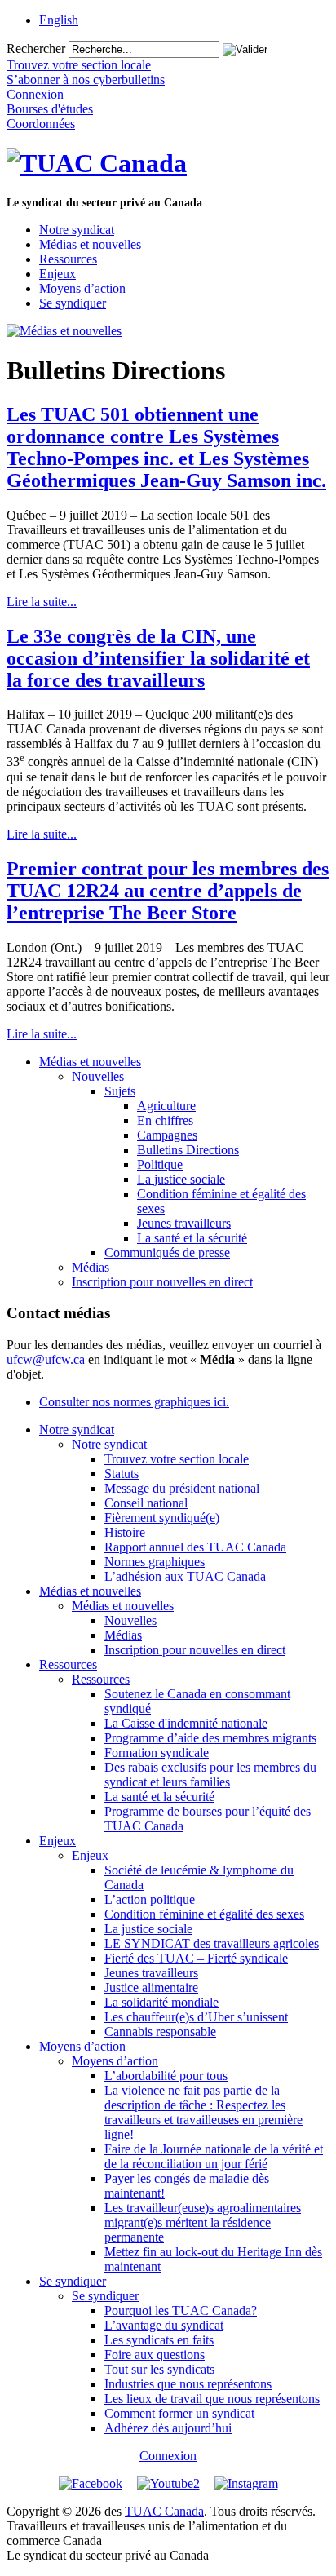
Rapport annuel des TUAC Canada (195, 1547)
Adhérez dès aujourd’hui (168, 2428)
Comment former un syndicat (179, 2413)
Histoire (125, 1532)
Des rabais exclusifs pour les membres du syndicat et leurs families (210, 1775)
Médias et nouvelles (90, 244)
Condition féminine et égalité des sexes (204, 1914)
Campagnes (167, 1135)
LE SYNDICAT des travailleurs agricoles (212, 1943)
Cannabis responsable (160, 2032)
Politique (160, 1164)
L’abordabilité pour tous (166, 2076)
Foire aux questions (155, 2355)
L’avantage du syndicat (164, 2325)
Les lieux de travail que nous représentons (212, 2399)
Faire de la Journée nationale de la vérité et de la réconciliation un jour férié (214, 2156)
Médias (91, 1267)
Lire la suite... (42, 602)
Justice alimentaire (151, 1987)
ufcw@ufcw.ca (46, 1359)
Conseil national (146, 1503)
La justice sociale (181, 1179)
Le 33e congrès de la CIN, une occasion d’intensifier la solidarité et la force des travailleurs (158, 658)
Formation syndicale (157, 1753)
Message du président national (182, 1488)
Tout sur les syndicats (159, 2369)
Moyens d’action (82, 288)
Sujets (120, 1091)
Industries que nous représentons (188, 2384)
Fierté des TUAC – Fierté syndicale (196, 1958)
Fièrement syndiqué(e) (162, 1518)
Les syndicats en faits (159, 2340)
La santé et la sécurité (192, 1238)
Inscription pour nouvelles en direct (162, 1282)
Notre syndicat (77, 230)
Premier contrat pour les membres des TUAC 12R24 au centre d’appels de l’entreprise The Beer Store (168, 891)
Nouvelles (98, 1076)
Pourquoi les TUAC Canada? (181, 2310)
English (59, 20)
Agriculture (166, 1106)
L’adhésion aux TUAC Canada (185, 1576)
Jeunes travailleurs (184, 1223)
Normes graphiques (155, 1562)
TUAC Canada (164, 2511)
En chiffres (165, 1120)
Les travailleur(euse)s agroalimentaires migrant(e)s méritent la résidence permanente (203, 2222)
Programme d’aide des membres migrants (210, 1738)
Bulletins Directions (188, 1150)
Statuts (122, 1474)
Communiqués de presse (167, 1253)
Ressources (68, 259)
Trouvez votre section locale (177, 1459)
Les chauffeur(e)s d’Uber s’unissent (196, 2017)
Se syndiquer (73, 303)
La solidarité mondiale (161, 2002)
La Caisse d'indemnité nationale (186, 1723)
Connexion (168, 2456)
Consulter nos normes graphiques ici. (134, 1402)
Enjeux (57, 274)
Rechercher (36, 49)
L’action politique (150, 1899)
